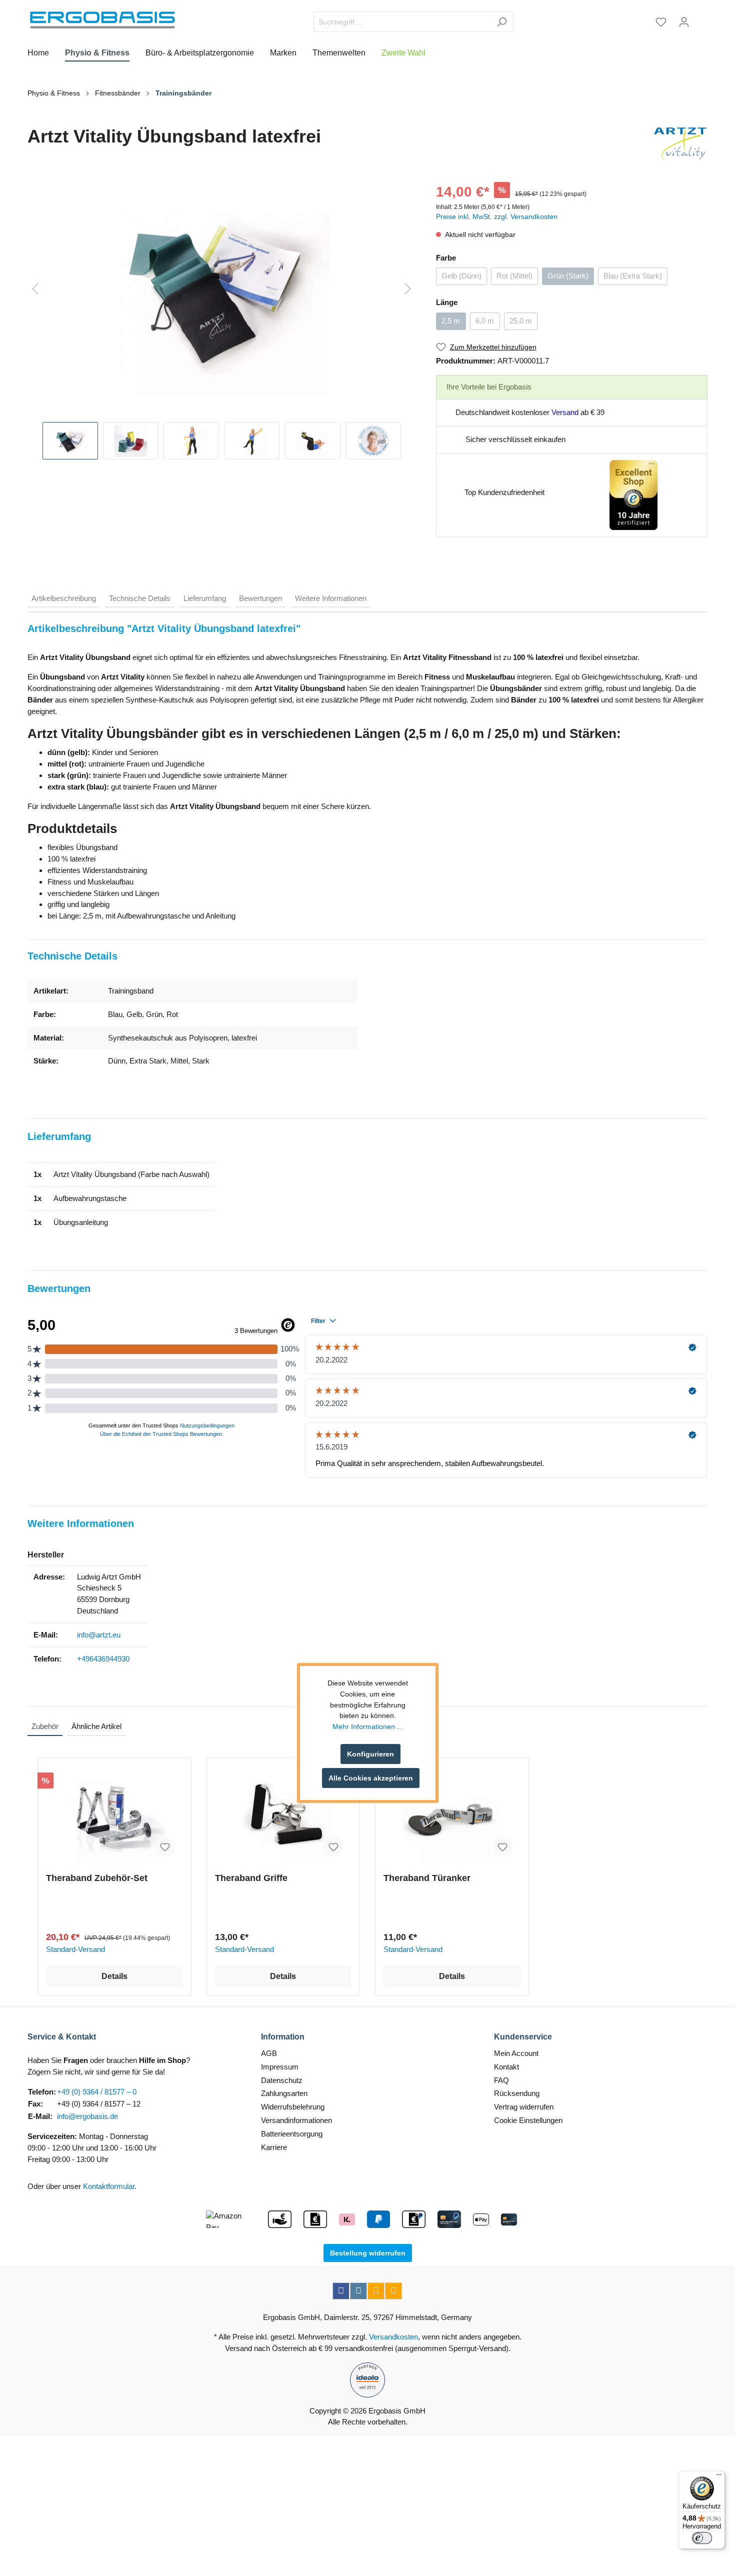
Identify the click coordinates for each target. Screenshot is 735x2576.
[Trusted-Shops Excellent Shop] (633, 494)
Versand (565, 412)
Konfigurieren (370, 1754)
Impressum (280, 2067)
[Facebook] (341, 2291)
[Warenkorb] (701, 18)
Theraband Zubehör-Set (97, 1878)
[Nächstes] (408, 289)
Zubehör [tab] (45, 1726)
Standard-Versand (75, 1949)
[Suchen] (502, 22)
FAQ (501, 2080)
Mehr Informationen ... (368, 1726)
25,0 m (521, 321)
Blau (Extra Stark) (633, 276)
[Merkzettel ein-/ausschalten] (165, 1847)
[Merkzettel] (661, 22)
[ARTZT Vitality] (680, 144)
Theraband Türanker (427, 1878)
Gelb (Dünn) (461, 276)
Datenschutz (282, 2080)
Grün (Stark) (568, 276)
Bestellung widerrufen (368, 2253)
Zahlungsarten (284, 2093)
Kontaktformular (109, 2186)
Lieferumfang (205, 598)
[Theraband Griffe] (283, 1815)
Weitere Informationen (331, 598)
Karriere (274, 2147)
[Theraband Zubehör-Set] (114, 1815)
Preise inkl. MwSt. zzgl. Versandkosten (497, 216)
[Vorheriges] (35, 289)
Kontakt (506, 2067)
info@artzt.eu (99, 1635)
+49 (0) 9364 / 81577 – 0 (97, 2092)
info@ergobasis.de (87, 2116)
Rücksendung (517, 2093)
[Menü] (719, 2477)
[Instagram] (358, 2291)
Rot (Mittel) (514, 276)
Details (114, 1976)
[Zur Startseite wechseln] (102, 20)
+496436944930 (103, 1659)
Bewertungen (260, 598)
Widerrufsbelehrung (293, 2107)
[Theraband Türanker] (452, 1815)
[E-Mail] (376, 2291)
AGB (269, 2053)
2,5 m (451, 321)
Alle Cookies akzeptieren (371, 1778)
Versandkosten (393, 2337)
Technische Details (140, 598)
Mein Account (516, 2053)
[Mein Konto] (684, 22)
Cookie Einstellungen (528, 2120)
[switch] (702, 2538)
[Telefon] (393, 2291)
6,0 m (485, 321)
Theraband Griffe (251, 1878)
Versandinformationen (296, 2120)
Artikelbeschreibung (64, 598)
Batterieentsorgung (292, 2134)
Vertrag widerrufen (524, 2107)
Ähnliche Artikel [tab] (96, 1726)
